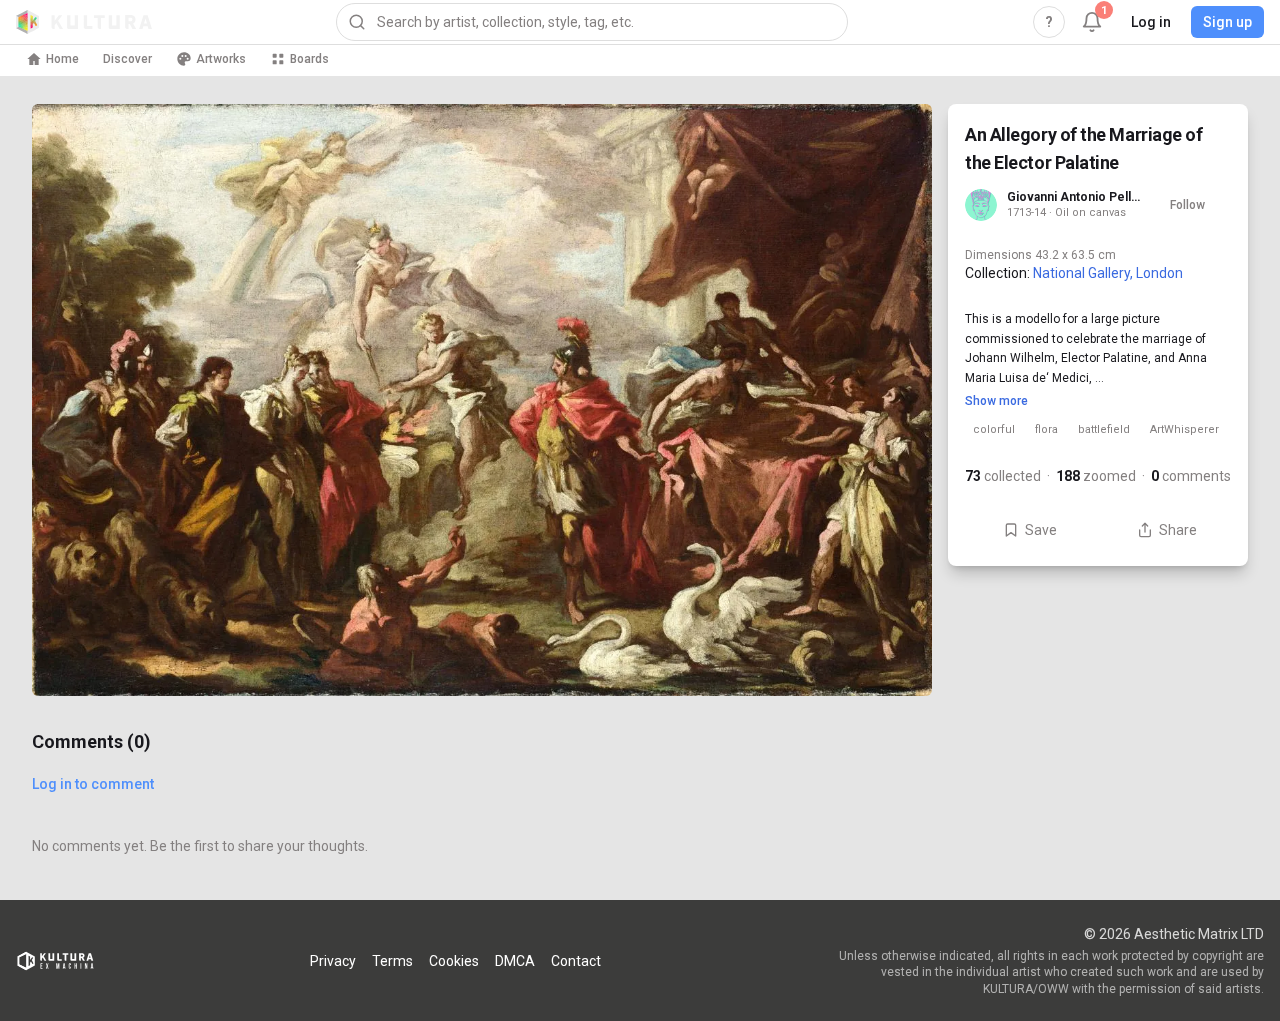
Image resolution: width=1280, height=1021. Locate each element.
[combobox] (592, 22)
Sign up (1227, 22)
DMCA (515, 961)
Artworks (221, 59)
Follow (1187, 205)
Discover (127, 59)
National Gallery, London (1108, 273)
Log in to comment (93, 784)
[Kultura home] (84, 22)
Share (1178, 530)
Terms (392, 961)
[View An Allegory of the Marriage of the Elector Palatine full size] (482, 400)
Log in (1151, 22)
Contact (576, 961)
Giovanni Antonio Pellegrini (1075, 197)
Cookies (454, 961)
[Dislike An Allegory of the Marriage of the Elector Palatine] (892, 656)
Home (62, 59)
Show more (996, 401)
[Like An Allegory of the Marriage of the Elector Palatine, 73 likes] (892, 572)
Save (1041, 530)
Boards (309, 59)
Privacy (333, 961)
